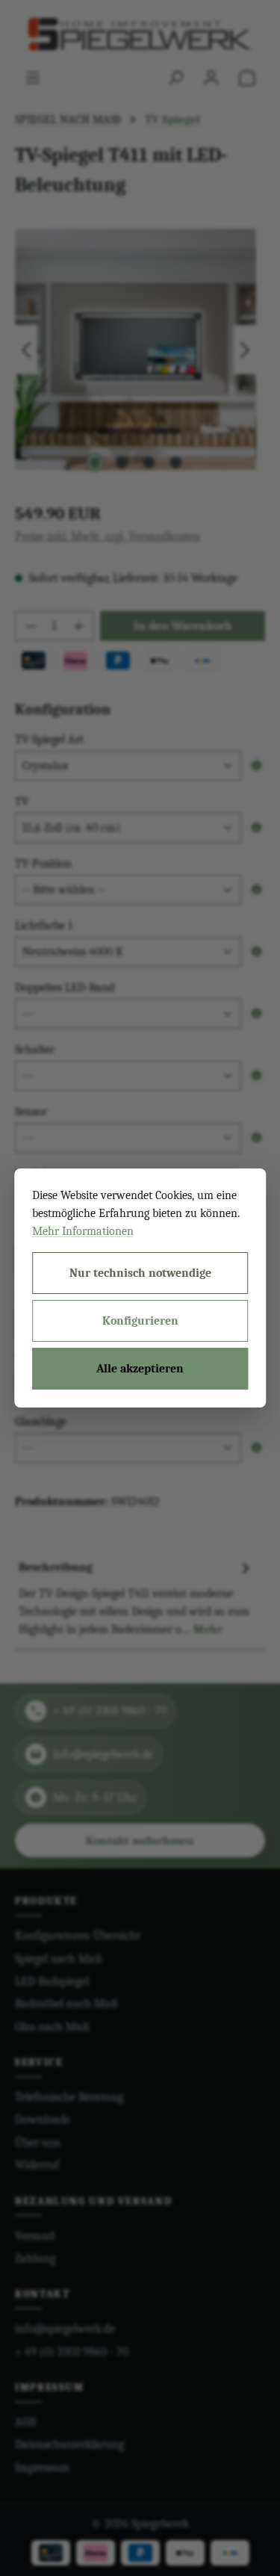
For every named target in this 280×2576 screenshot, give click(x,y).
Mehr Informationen (83, 1231)
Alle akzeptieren (140, 1369)
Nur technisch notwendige (140, 1273)
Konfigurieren (140, 1321)
